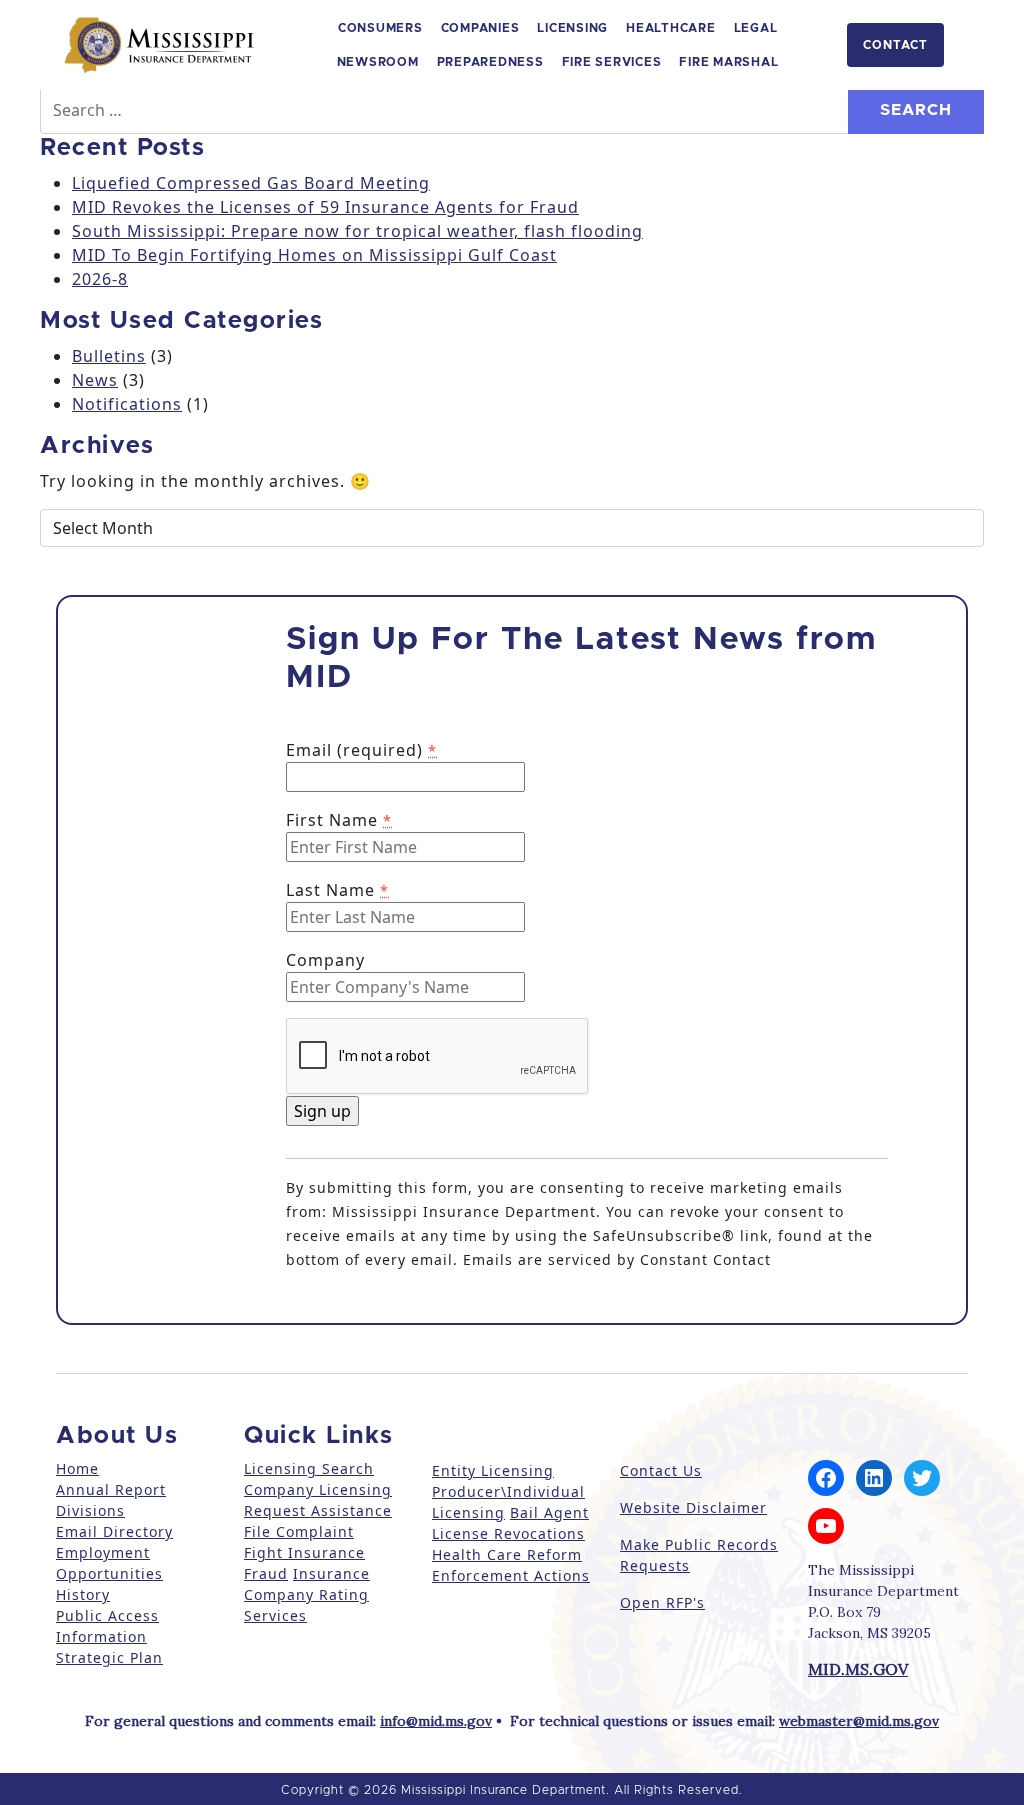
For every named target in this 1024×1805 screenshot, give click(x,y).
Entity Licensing (493, 1470)
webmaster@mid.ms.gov (859, 1721)
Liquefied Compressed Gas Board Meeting (251, 183)
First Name (339, 820)
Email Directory (114, 1531)
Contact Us (661, 1470)
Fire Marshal (728, 62)
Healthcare (671, 28)
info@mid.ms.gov (436, 1721)
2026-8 (100, 279)
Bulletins (109, 356)
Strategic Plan (109, 1657)
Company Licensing (318, 1489)
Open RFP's (662, 1602)
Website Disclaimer (693, 1507)
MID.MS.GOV (858, 1669)
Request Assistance (318, 1510)
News (95, 380)
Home (77, 1468)
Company (325, 960)
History (83, 1594)
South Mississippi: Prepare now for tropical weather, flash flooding (357, 231)
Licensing (572, 28)
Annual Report (111, 1489)
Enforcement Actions (511, 1575)
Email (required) (361, 750)
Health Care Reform (507, 1554)
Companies (480, 28)
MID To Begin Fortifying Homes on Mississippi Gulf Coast (314, 255)
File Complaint (299, 1531)
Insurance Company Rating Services (307, 1594)
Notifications (127, 404)
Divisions (90, 1510)
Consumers (380, 28)
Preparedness (490, 62)
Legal (756, 28)
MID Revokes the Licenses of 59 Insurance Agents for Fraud (325, 207)
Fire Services (612, 62)
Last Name (337, 890)
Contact (895, 45)
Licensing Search (309, 1468)
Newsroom (378, 62)
